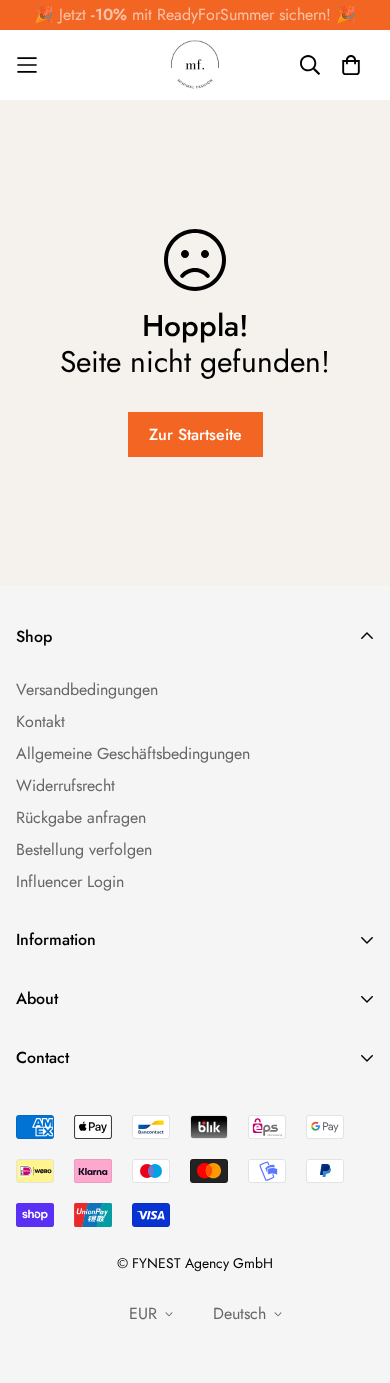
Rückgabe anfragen (81, 817)
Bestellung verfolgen (84, 849)
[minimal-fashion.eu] (195, 65)
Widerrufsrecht (65, 785)
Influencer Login (70, 881)
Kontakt (40, 721)
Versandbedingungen (87, 689)
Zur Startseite (195, 434)
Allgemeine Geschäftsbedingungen (133, 753)
